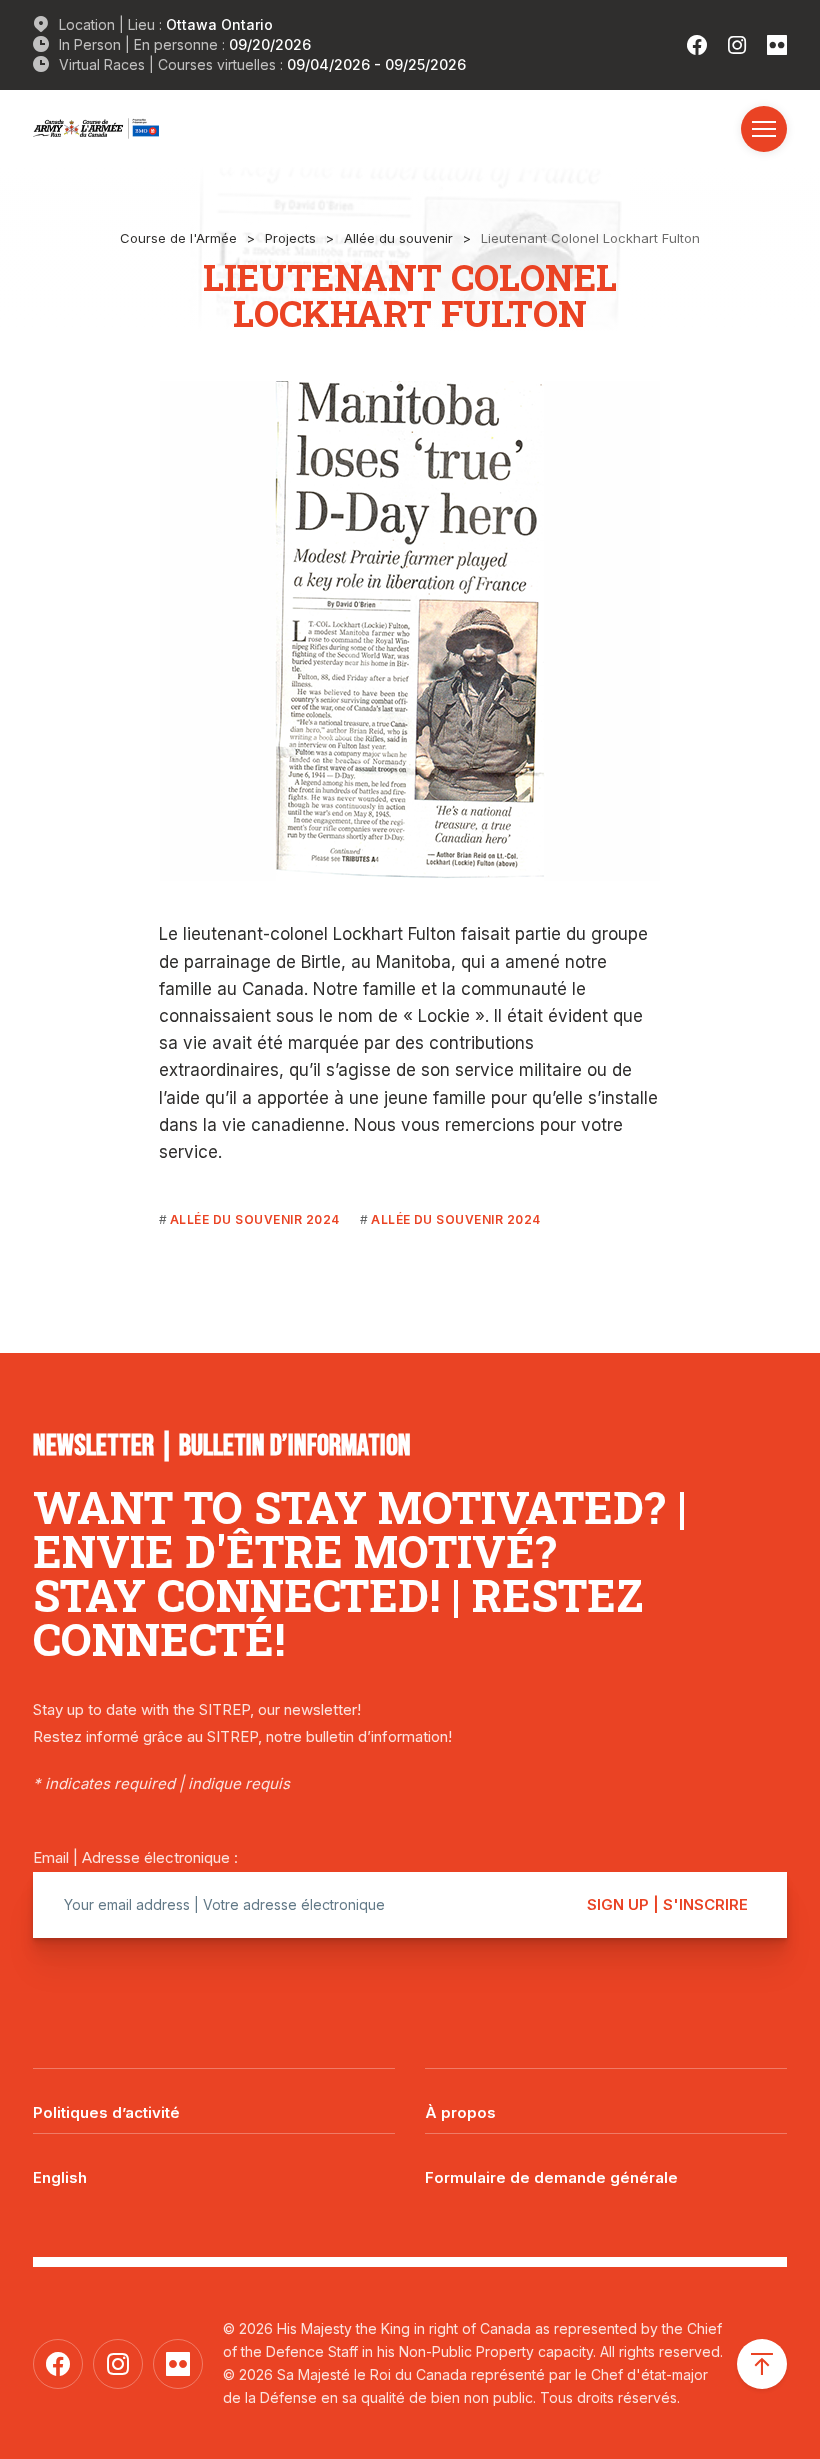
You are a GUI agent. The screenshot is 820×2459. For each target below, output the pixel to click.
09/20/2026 (270, 44)
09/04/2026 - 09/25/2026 (376, 64)
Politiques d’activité (106, 2112)
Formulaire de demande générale (551, 2177)
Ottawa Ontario (219, 24)
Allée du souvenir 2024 (255, 1219)
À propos (460, 2112)
